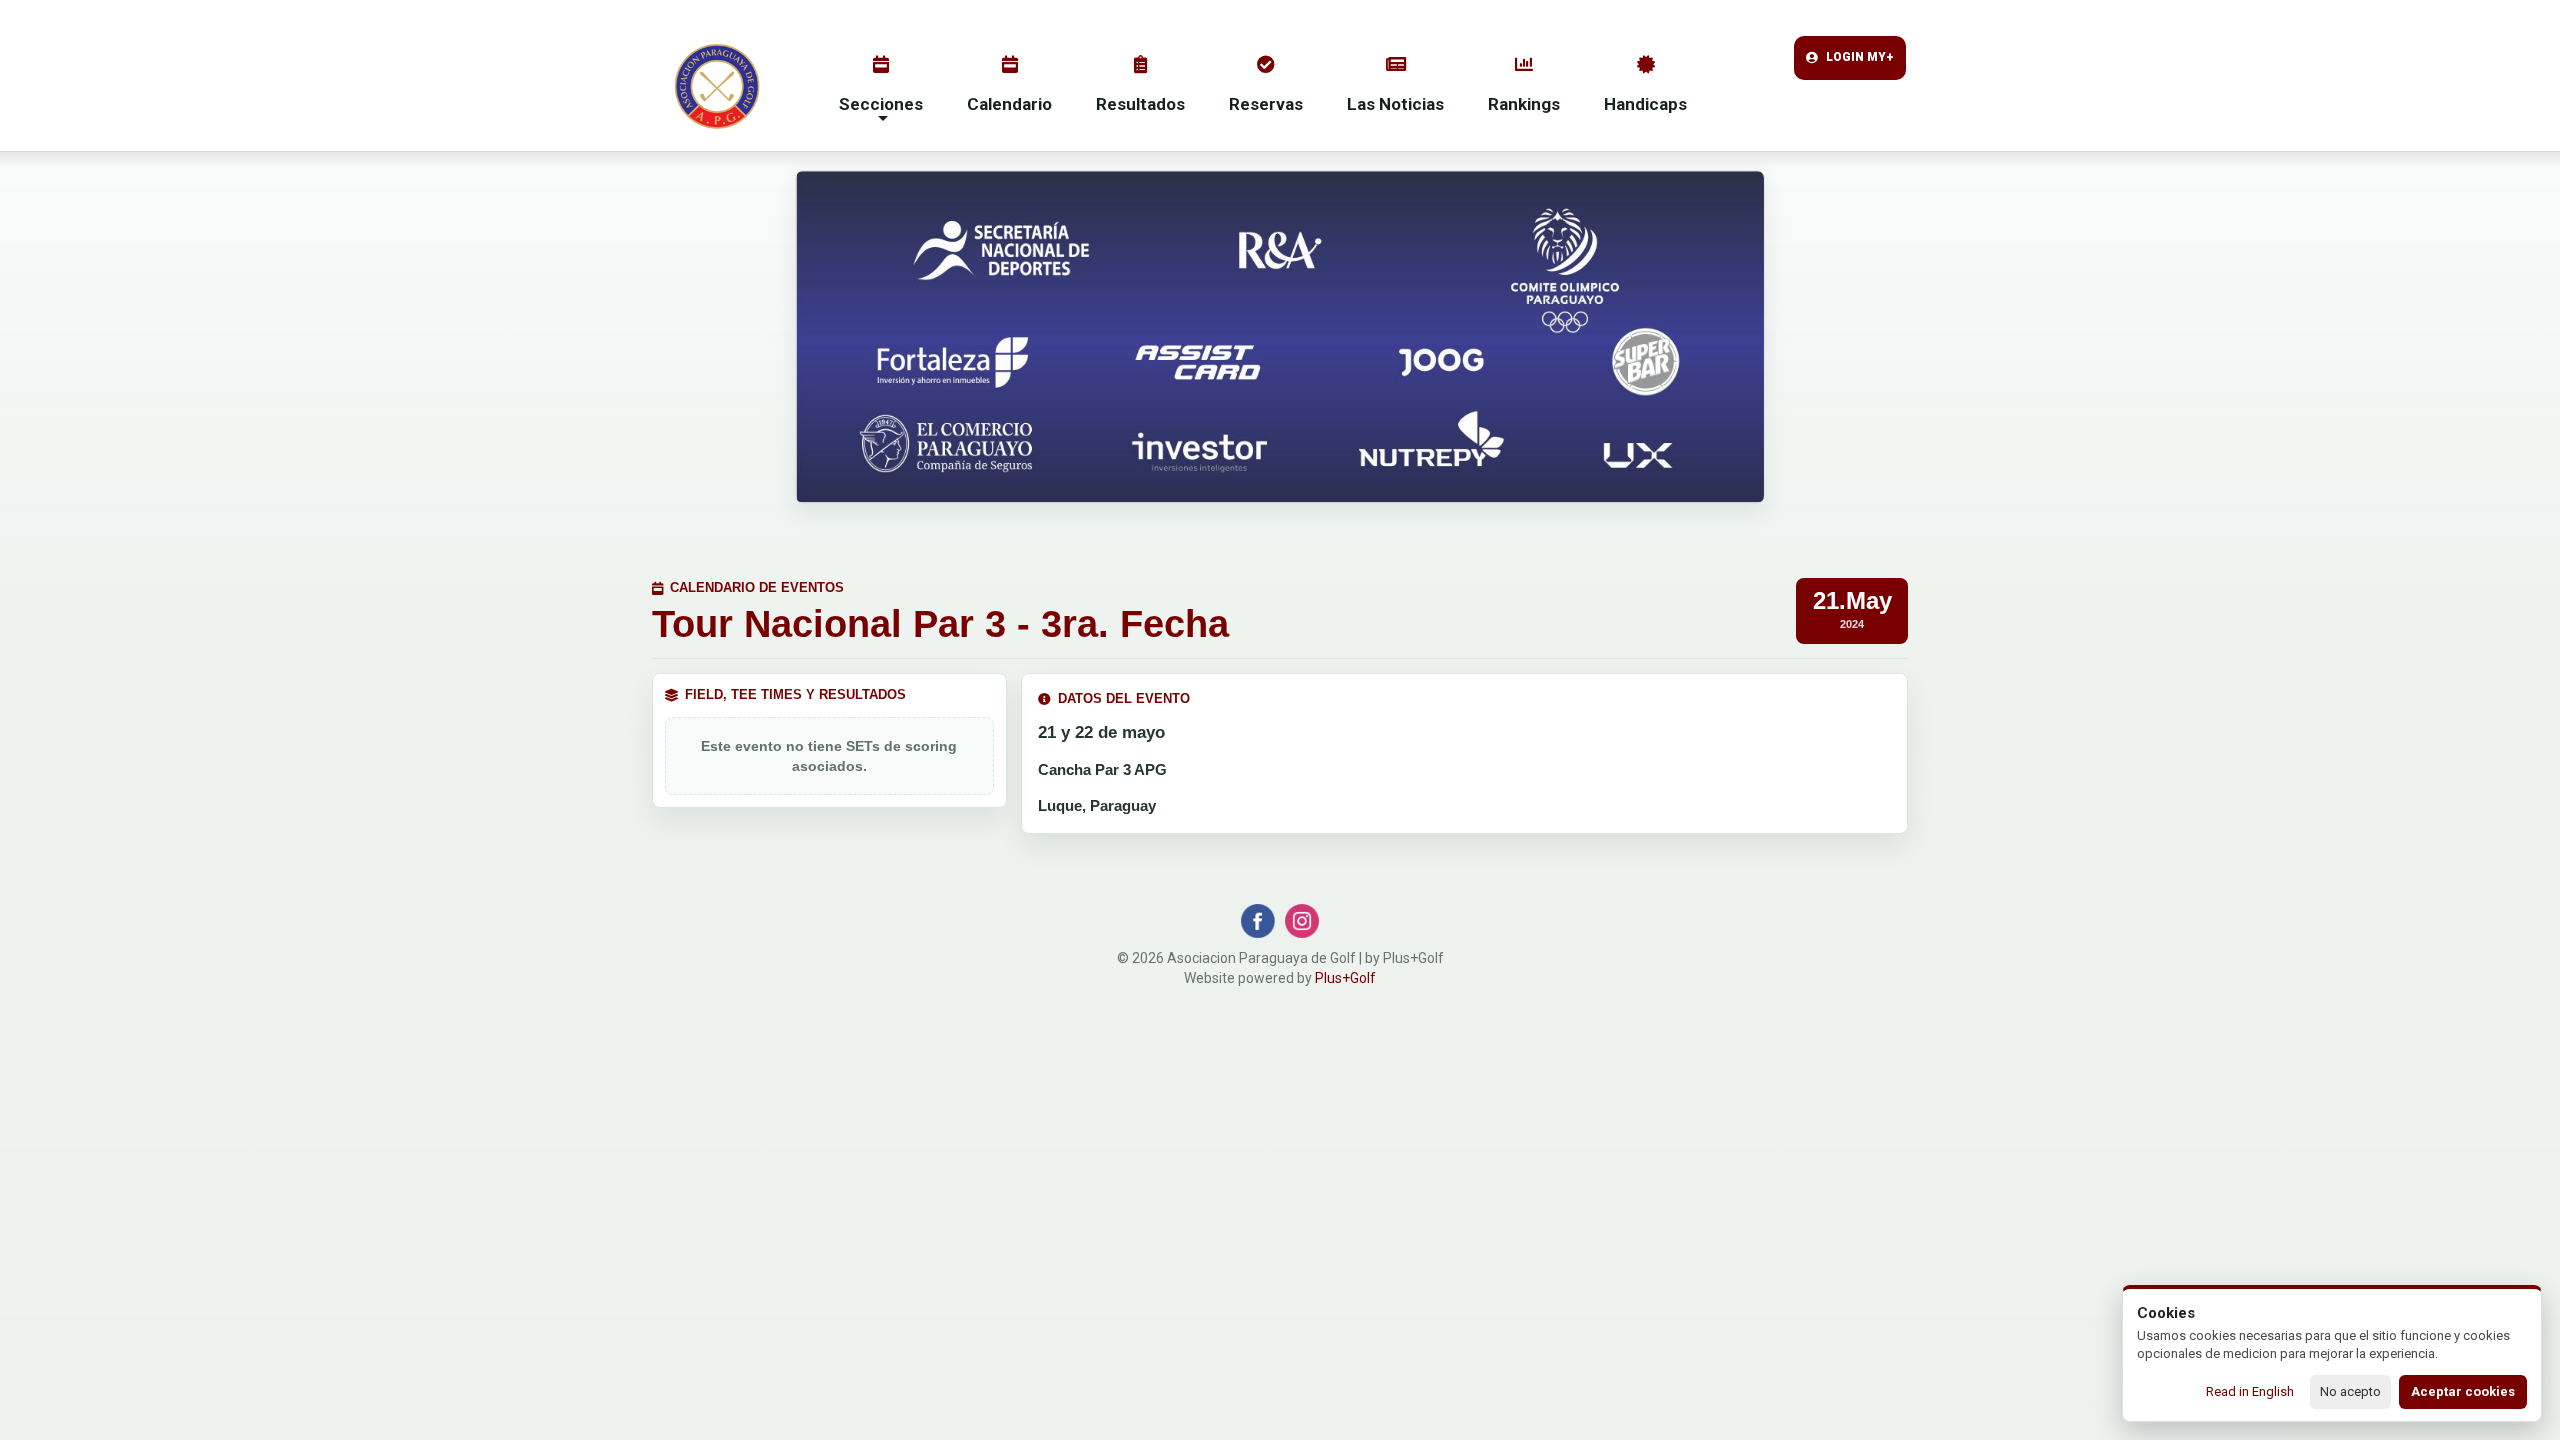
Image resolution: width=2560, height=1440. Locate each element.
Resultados (1140, 104)
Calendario (1009, 104)
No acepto (2350, 1391)
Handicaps (1645, 104)
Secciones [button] (881, 104)
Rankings (1524, 104)
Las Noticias (1395, 104)
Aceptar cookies (2463, 1391)
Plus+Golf (1345, 978)
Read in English (2250, 1391)
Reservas (1266, 104)
